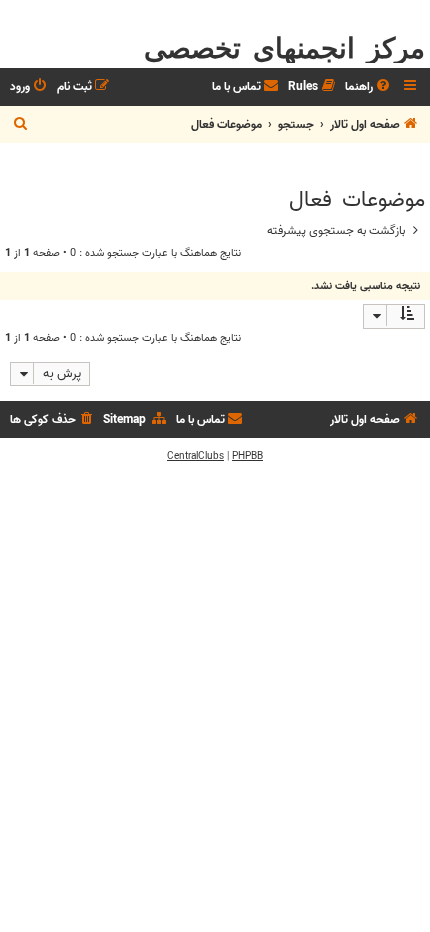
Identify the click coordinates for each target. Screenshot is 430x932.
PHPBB (247, 456)
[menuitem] (369, 87)
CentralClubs (195, 456)
